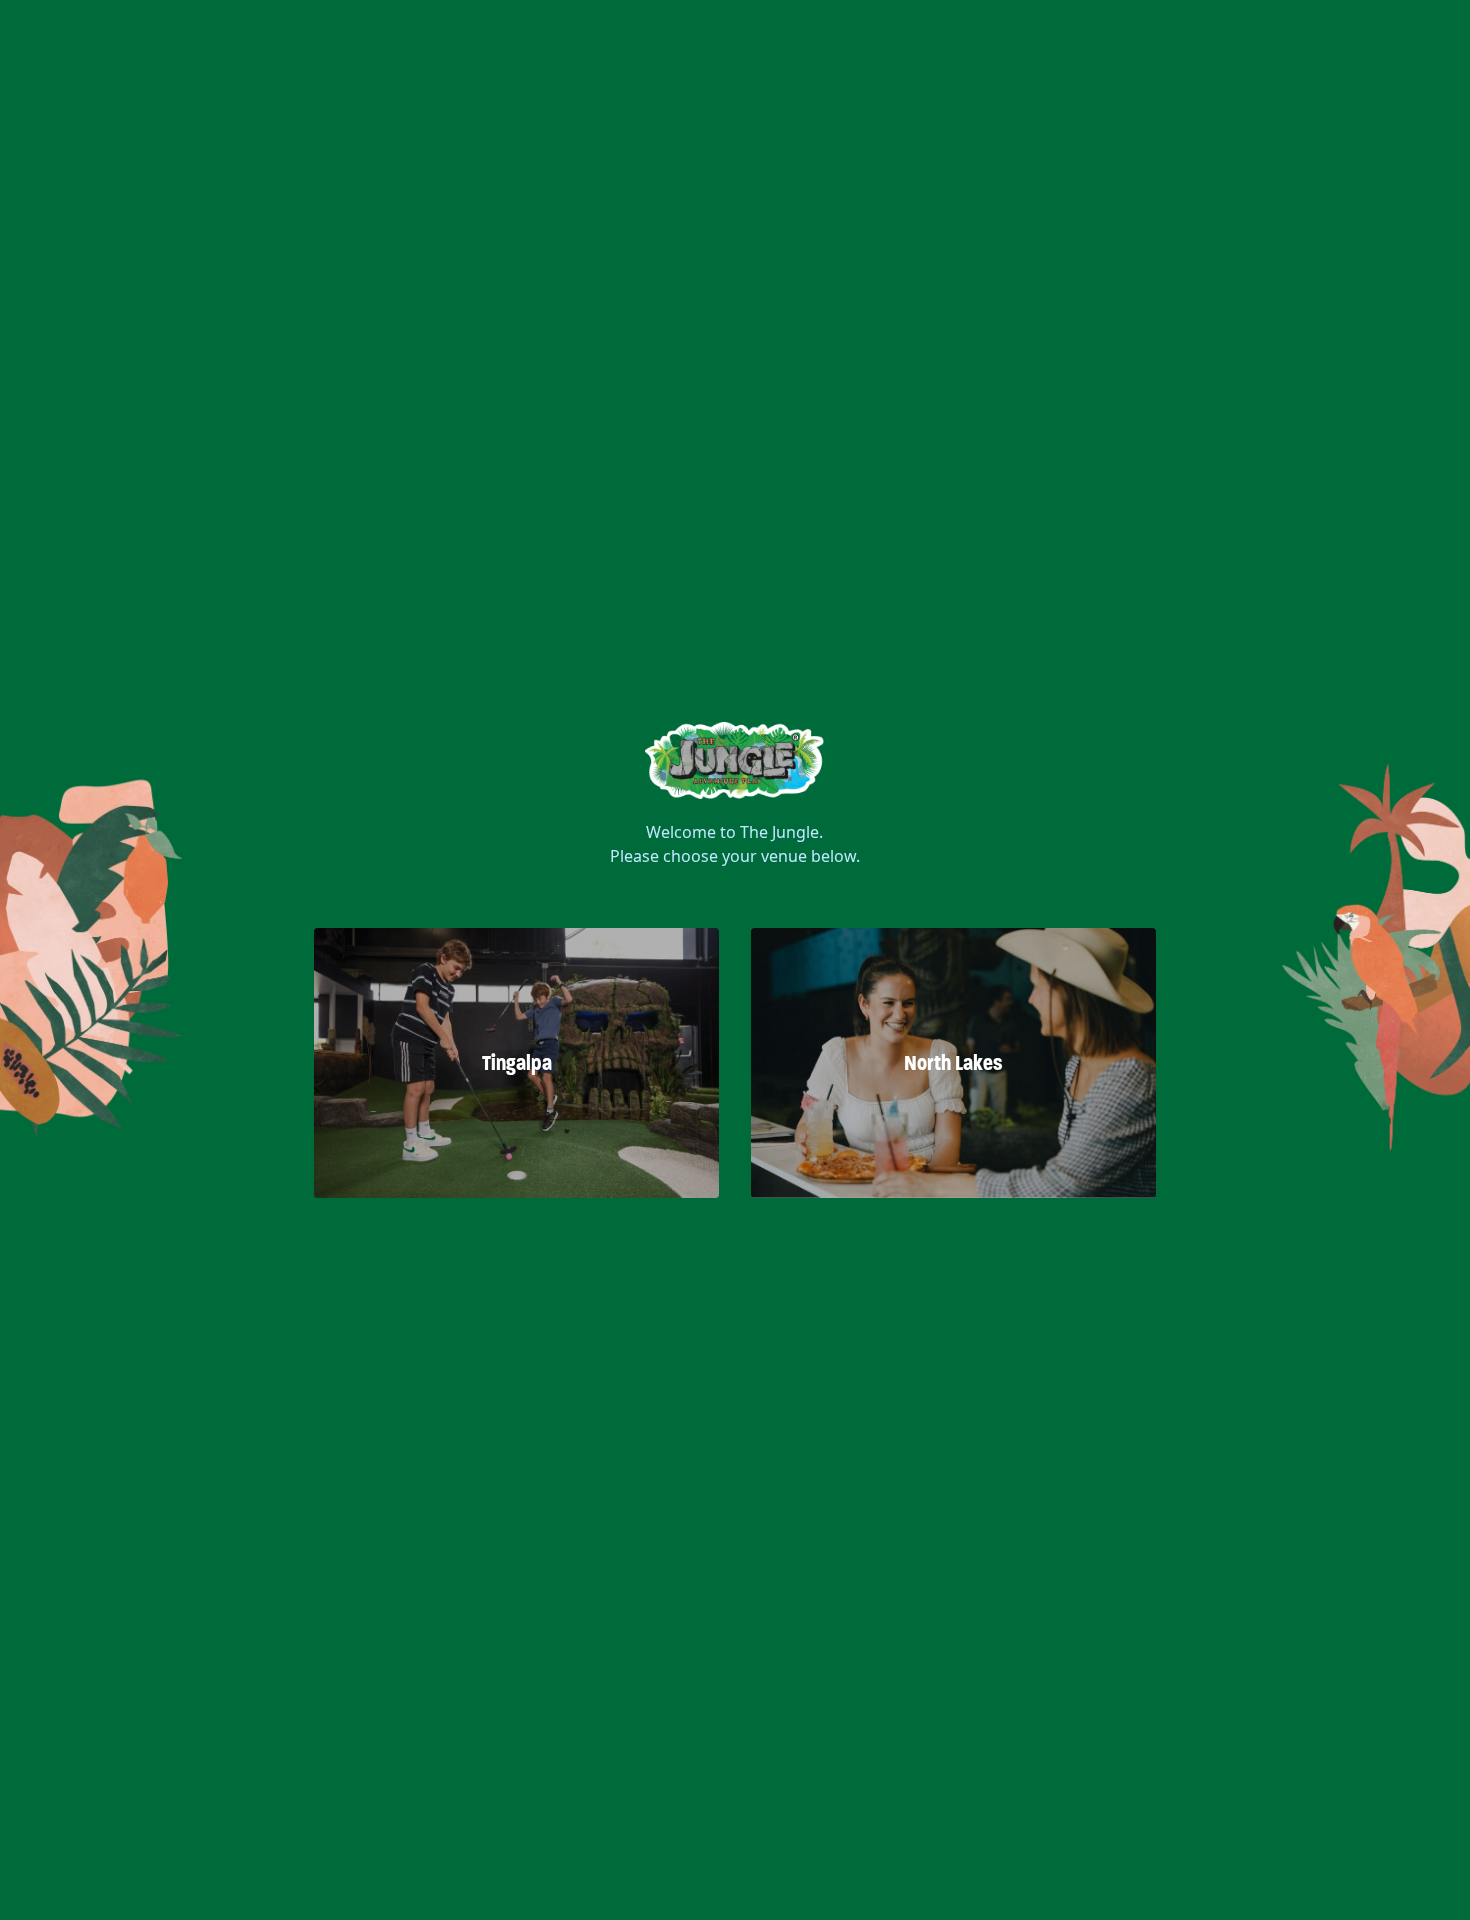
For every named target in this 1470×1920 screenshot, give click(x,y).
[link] (734, 756)
